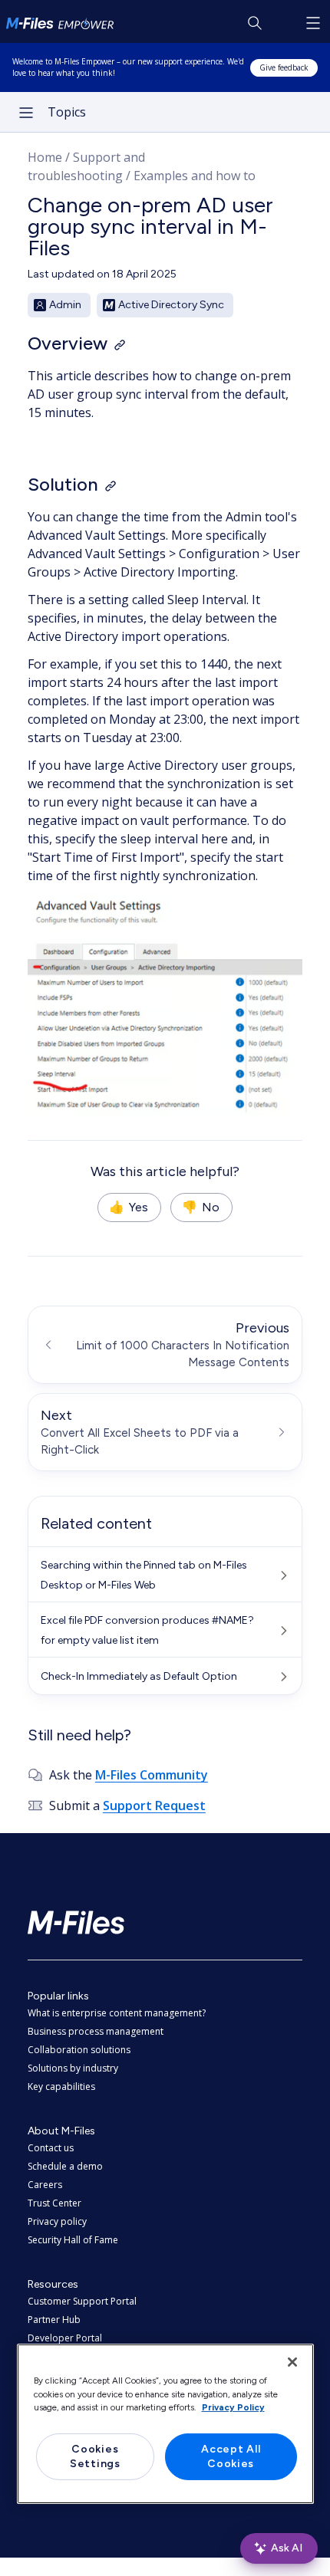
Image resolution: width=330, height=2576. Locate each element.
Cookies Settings (95, 2457)
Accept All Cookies (231, 2457)
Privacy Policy (233, 2407)
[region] (165, 2423)
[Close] (292, 2362)
